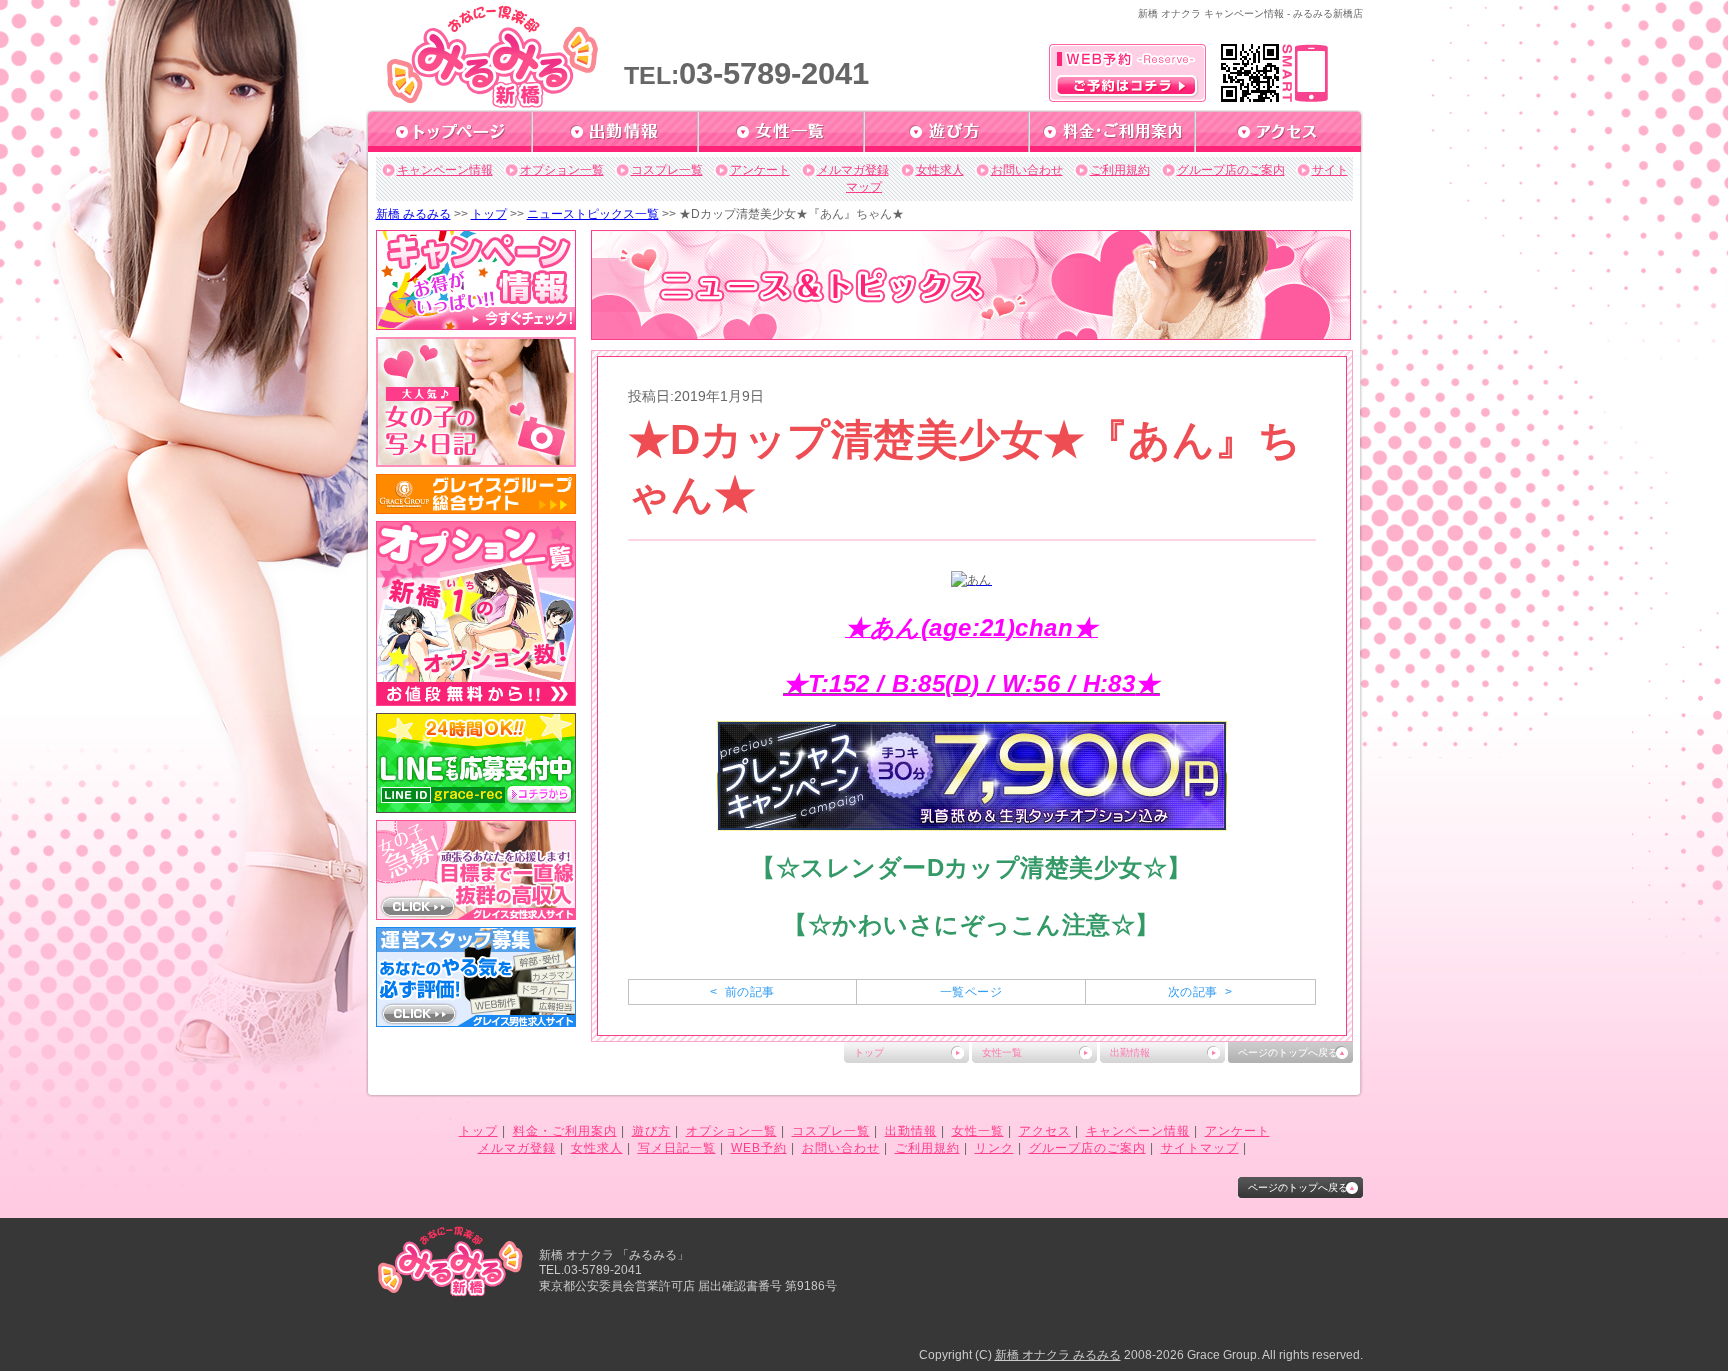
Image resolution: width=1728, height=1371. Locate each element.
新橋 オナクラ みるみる (1058, 1355)
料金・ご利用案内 (565, 1131)
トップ (489, 214)
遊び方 (651, 1131)
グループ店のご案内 (1231, 170)
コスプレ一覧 (667, 170)
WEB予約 (759, 1148)
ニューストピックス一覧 (593, 214)
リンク (994, 1148)
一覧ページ (971, 992)
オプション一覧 (562, 170)
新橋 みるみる (413, 214)
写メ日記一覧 (677, 1148)
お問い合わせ (1027, 170)
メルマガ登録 (853, 170)
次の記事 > (1200, 992)
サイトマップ (1200, 1148)
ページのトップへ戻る (1288, 1052)
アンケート (760, 170)
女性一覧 (1002, 1052)
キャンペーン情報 (445, 170)
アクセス (1045, 1131)
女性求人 (940, 170)
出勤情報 (1130, 1052)
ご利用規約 (1120, 170)
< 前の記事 (742, 992)
